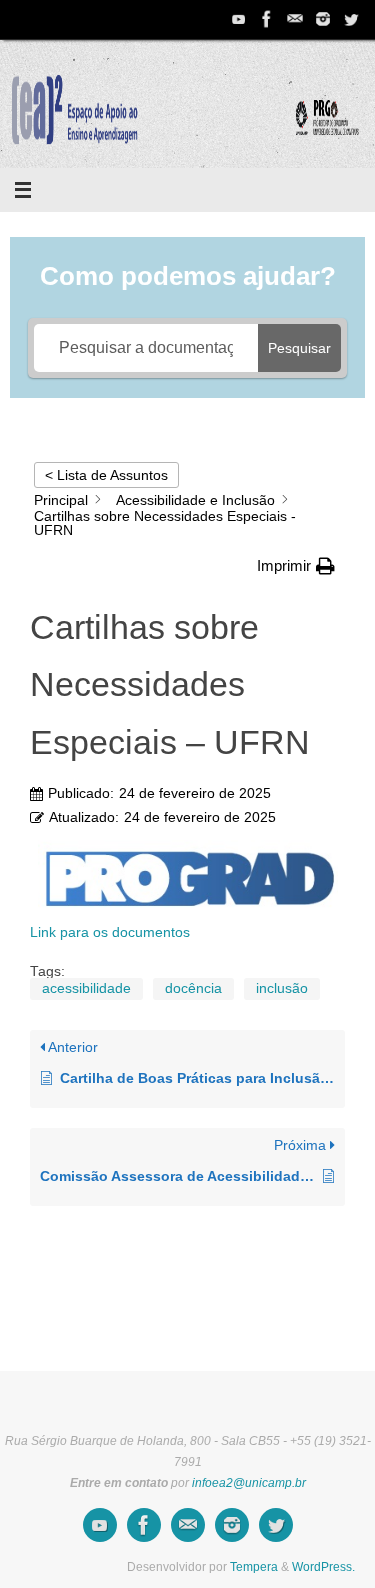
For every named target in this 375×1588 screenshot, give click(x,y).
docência (193, 988)
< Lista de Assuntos (106, 475)
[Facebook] (267, 19)
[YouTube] (239, 19)
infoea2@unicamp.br (249, 1483)
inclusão (282, 988)
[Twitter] (351, 19)
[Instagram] (323, 19)
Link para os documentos (110, 932)
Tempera (254, 1567)
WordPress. (323, 1567)
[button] (296, 566)
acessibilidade (86, 988)
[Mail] (295, 19)
